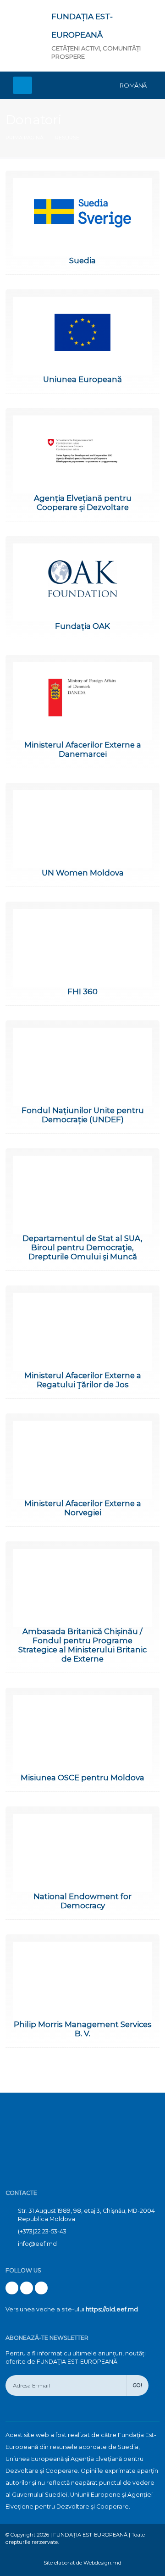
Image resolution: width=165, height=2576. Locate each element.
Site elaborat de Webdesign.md (82, 2563)
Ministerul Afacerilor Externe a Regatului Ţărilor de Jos (83, 1380)
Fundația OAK (82, 626)
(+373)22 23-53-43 (42, 2231)
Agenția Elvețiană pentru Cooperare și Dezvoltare (83, 503)
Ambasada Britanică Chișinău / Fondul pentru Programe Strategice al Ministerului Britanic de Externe (82, 1645)
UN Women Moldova (83, 873)
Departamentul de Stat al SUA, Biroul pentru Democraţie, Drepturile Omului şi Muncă (82, 1247)
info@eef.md (37, 2244)
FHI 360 (82, 992)
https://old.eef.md (112, 2309)
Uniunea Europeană (82, 379)
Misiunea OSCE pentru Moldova (82, 1778)
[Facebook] (12, 2288)
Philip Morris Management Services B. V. (83, 2029)
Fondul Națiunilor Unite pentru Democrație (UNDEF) (83, 1115)
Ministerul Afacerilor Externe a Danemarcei (83, 749)
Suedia (82, 260)
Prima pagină (25, 138)
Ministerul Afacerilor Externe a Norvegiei (83, 1508)
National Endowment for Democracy (82, 1901)
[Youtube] (27, 2288)
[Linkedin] (41, 2288)
